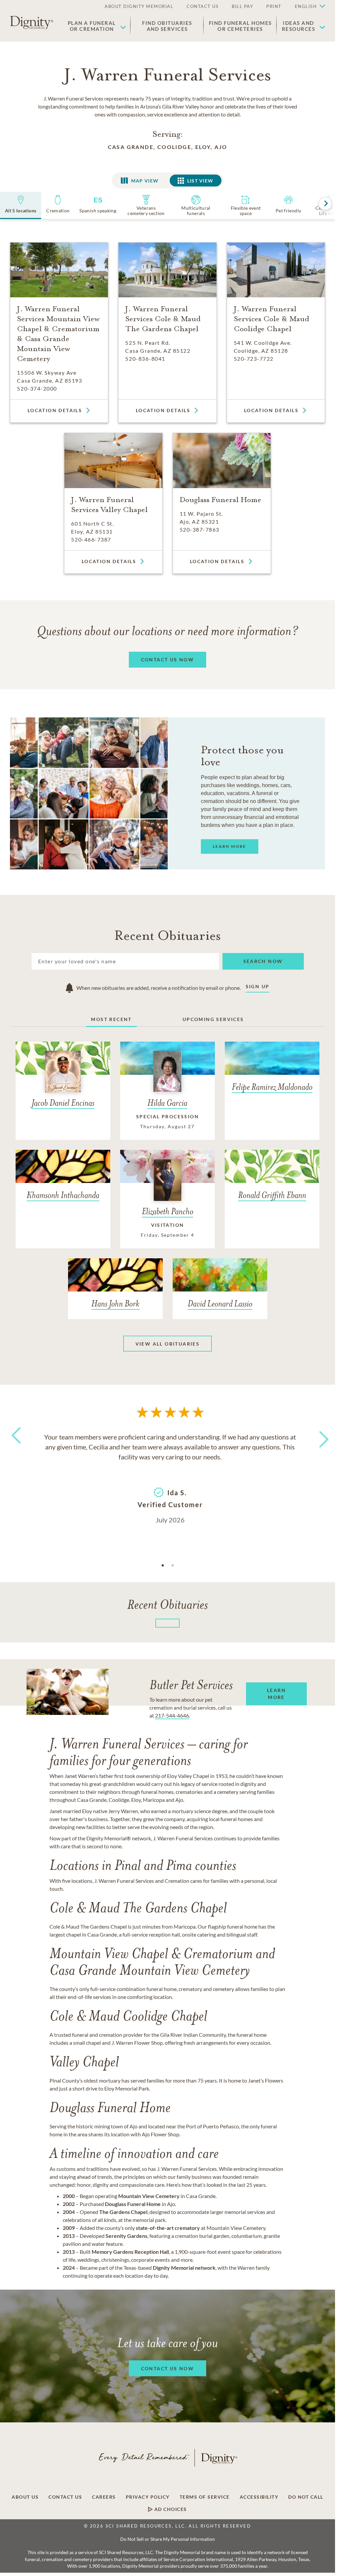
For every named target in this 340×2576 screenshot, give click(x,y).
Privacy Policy (148, 2497)
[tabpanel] (170, 1478)
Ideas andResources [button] (299, 26)
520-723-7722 (254, 359)
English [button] (306, 6)
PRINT (274, 6)
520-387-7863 (200, 529)
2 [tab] (173, 1566)
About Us (25, 2497)
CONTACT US (203, 6)
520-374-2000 (37, 388)
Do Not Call (306, 2497)
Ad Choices (170, 2509)
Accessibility (259, 2497)
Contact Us (65, 2497)
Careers (104, 2497)
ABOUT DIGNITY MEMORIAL (139, 6)
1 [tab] (163, 1566)
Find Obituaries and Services (167, 26)
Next (318, 1435)
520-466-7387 (91, 539)
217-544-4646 (172, 1715)
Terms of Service (205, 2497)
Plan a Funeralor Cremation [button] (92, 26)
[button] (307, 7)
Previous (15, 1448)
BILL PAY (242, 6)
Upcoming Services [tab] (213, 1019)
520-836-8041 (145, 359)
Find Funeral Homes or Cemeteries (240, 26)
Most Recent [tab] (111, 1019)
